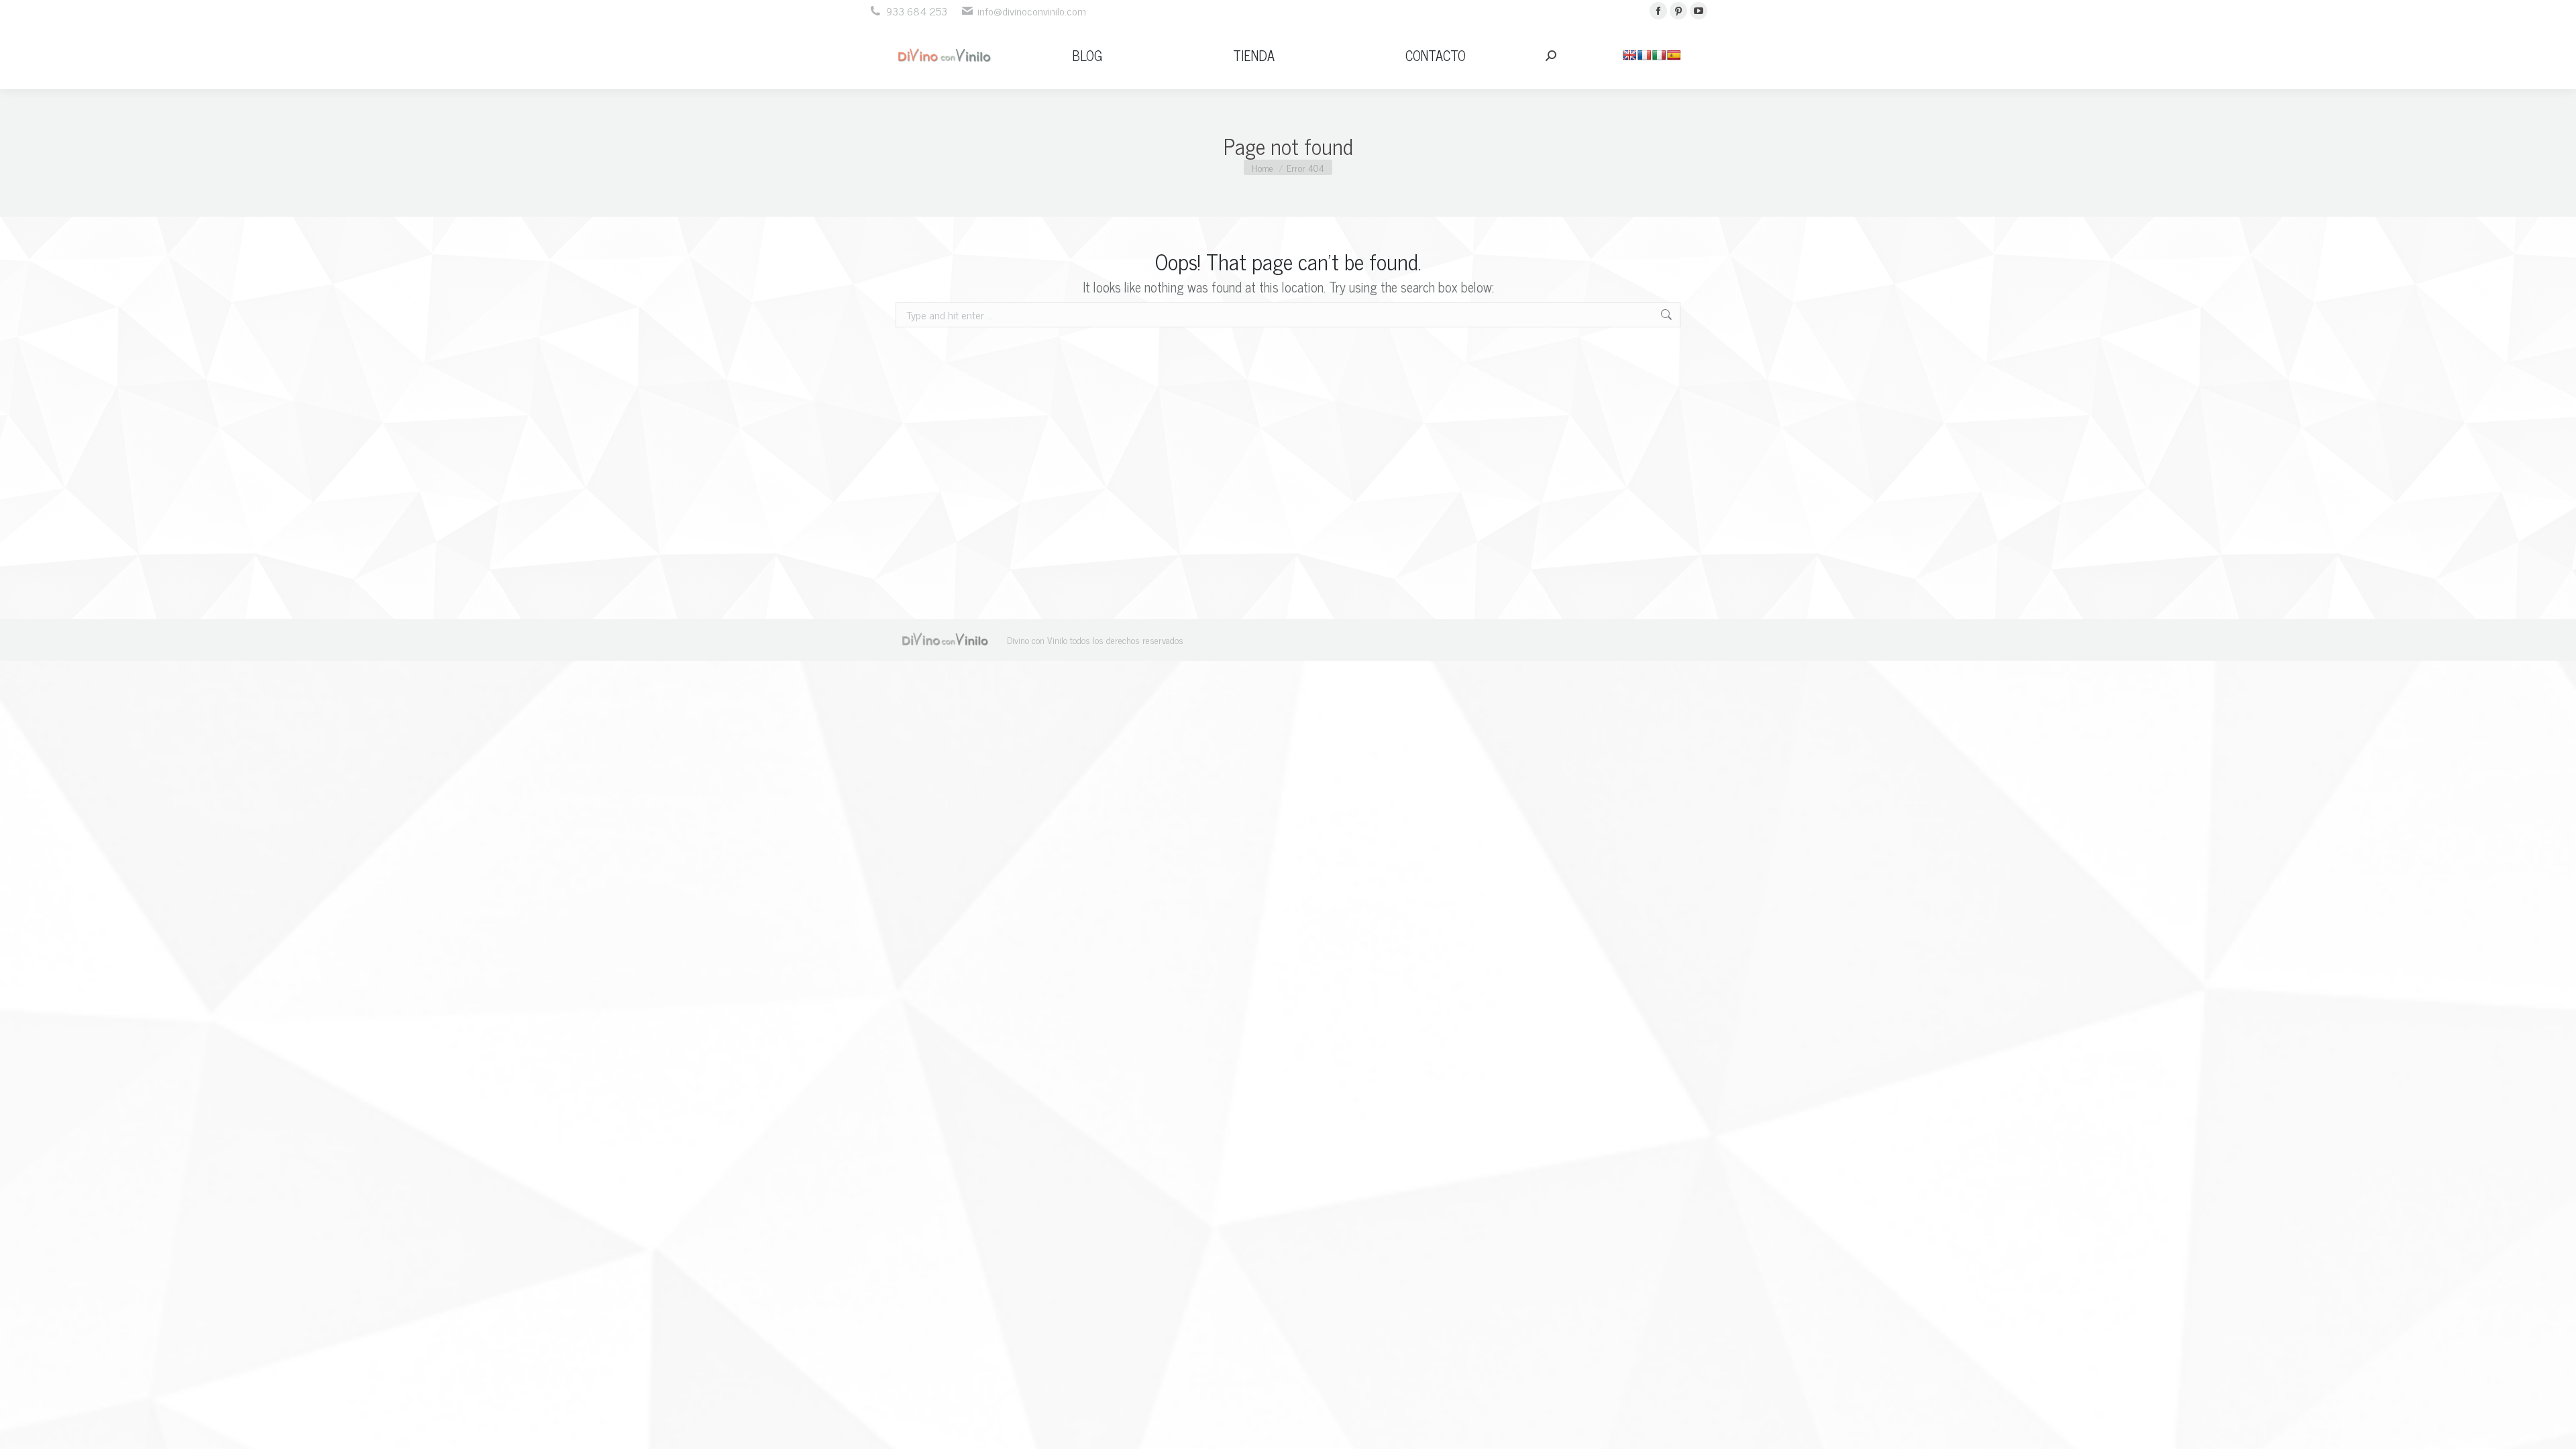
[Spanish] (1674, 55)
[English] (1629, 55)
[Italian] (1659, 55)
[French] (1644, 55)
